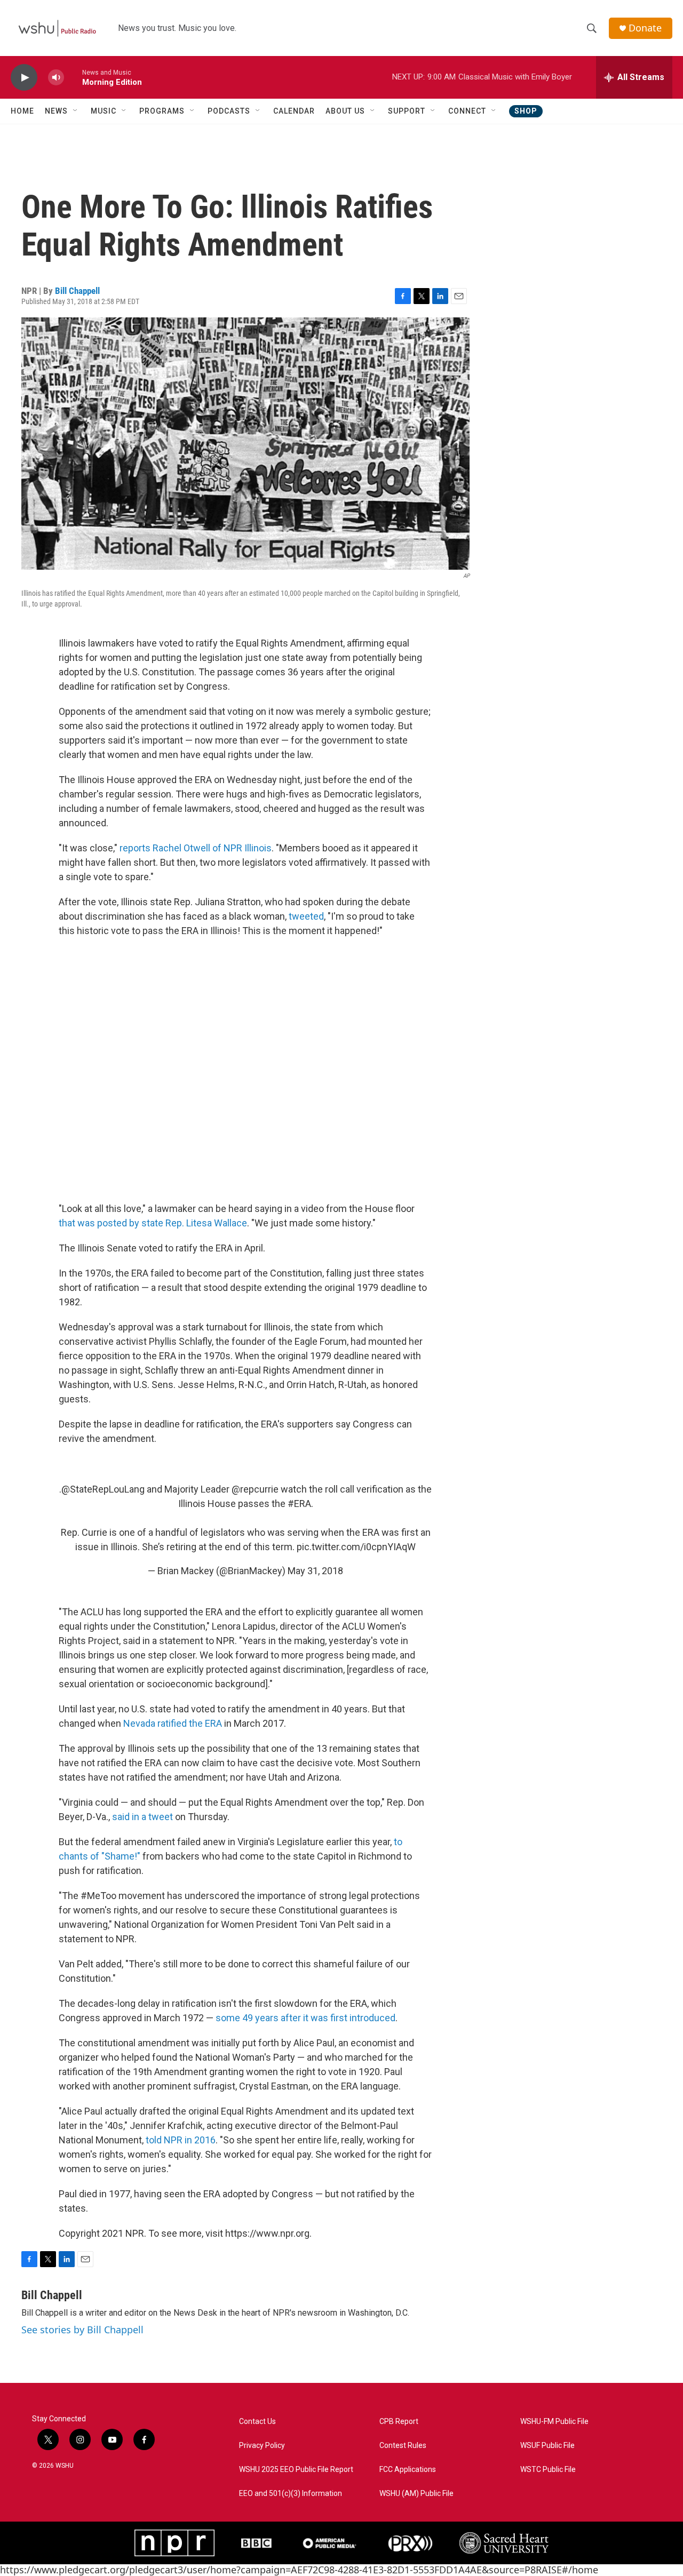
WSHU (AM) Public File (416, 2494)
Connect (467, 111)
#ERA (299, 1504)
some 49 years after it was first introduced (305, 2018)
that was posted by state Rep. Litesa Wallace (153, 1223)
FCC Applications (408, 2470)
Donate (645, 28)
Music (104, 111)
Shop (526, 111)
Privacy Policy (262, 2446)
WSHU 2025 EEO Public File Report (296, 2470)
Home (22, 111)
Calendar (294, 111)
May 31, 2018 (315, 1571)
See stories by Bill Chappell (82, 2330)
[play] (24, 78)
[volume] (56, 78)
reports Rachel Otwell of (172, 848)
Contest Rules (403, 2446)
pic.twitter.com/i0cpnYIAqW (356, 1547)
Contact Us (257, 2422)
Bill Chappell (77, 291)
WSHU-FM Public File (554, 2422)
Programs (162, 111)
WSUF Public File (547, 2446)
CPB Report (399, 2422)
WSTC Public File (548, 2470)
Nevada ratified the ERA (173, 1723)
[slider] (73, 77)
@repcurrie (255, 1489)
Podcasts (229, 111)
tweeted (306, 916)
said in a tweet (142, 1817)
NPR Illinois (248, 848)
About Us (345, 111)
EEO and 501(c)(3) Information (291, 2494)
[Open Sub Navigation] (76, 111)
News (56, 111)
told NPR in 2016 (181, 2140)
